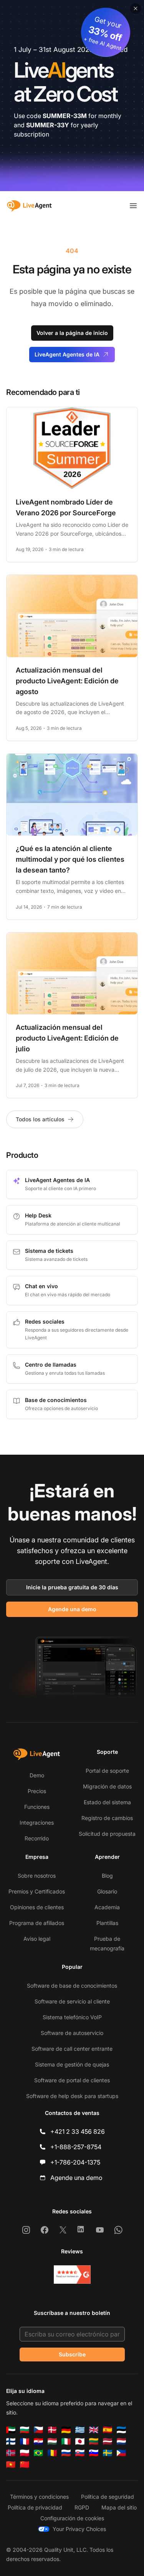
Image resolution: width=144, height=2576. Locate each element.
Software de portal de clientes (72, 2080)
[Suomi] (11, 2441)
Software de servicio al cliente (72, 2001)
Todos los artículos (40, 1119)
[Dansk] (52, 2430)
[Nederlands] (121, 2441)
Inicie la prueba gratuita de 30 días (72, 1587)
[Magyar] (52, 2441)
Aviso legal (37, 1939)
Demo (37, 1775)
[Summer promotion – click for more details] (72, 96)
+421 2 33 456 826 (78, 2131)
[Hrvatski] (38, 2441)
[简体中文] (25, 2464)
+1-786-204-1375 (75, 2162)
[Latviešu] (108, 2441)
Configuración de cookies (72, 2518)
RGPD (82, 2507)
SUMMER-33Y (48, 125)
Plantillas (107, 1923)
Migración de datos (107, 1786)
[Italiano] (66, 2441)
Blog (107, 1876)
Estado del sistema (107, 1802)
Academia (107, 1907)
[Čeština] (38, 2430)
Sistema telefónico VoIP (72, 2017)
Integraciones (37, 1823)
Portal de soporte (107, 1771)
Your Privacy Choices (79, 2529)
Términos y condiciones (39, 2497)
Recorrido (37, 1838)
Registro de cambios (107, 1818)
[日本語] (80, 2441)
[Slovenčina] (80, 2453)
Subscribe (72, 2354)
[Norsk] (11, 2453)
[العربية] (11, 2430)
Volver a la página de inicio (72, 333)
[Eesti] (121, 2430)
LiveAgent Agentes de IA (67, 354)
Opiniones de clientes (37, 1907)
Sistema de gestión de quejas (72, 2064)
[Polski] (25, 2453)
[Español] (108, 2430)
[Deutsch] (66, 2430)
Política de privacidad (35, 2507)
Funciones (37, 1807)
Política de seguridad (108, 2497)
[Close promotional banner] (136, 8)
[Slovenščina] (94, 2453)
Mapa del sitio (119, 2507)
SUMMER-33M (65, 116)
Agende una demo (72, 1609)
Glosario (107, 1891)
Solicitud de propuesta (107, 1834)
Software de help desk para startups (72, 2096)
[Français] (25, 2441)
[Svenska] (108, 2453)
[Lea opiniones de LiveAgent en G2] (72, 2275)
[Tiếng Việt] (11, 2464)
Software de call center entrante (72, 2049)
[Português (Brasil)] (38, 2453)
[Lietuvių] (94, 2441)
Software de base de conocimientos (72, 1986)
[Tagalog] (121, 2453)
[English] (94, 2430)
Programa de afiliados (37, 1923)
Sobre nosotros (37, 1876)
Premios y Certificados (37, 1891)
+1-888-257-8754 (76, 2147)
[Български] (25, 2430)
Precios (37, 1791)
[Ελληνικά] (80, 2430)
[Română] (52, 2453)
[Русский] (66, 2453)
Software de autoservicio (72, 2033)
